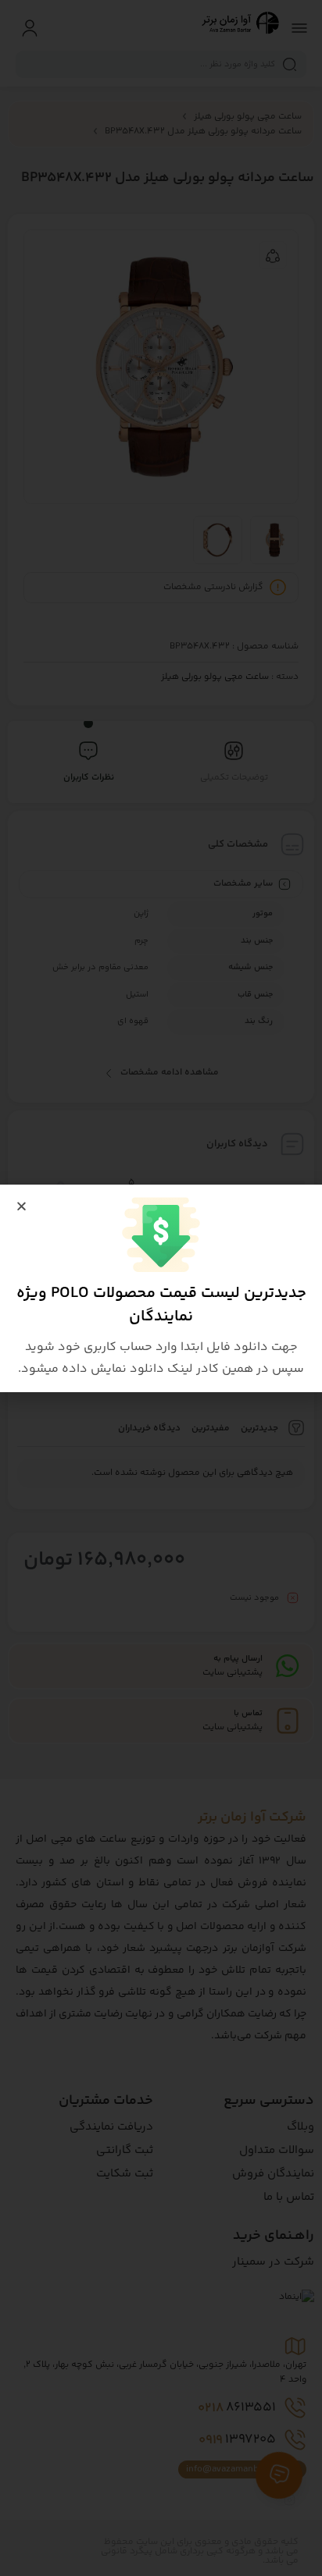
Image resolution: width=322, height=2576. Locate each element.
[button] (21, 1206)
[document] (161, 1288)
